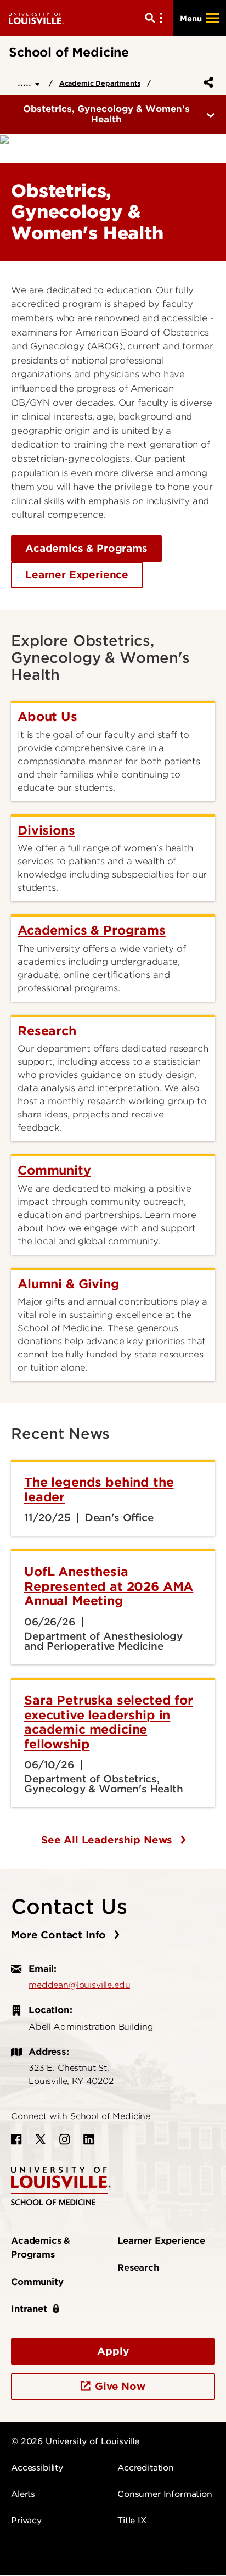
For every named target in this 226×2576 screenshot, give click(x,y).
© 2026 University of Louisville (75, 2441)
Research (138, 2268)
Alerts (23, 2494)
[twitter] (41, 2139)
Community (37, 2282)
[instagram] (65, 2139)
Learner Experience (77, 575)
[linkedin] (89, 2139)
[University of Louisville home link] (36, 18)
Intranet (29, 2309)
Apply (113, 2351)
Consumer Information (165, 2494)
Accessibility (37, 2468)
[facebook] (16, 2139)
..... (26, 82)
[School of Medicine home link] (61, 2185)
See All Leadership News (108, 1840)
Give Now (120, 2386)
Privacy (26, 2521)
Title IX (132, 2521)
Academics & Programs (86, 548)
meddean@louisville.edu (79, 1985)
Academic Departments (100, 83)
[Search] (156, 18)
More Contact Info (60, 1935)
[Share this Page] (206, 82)
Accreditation (146, 2468)
